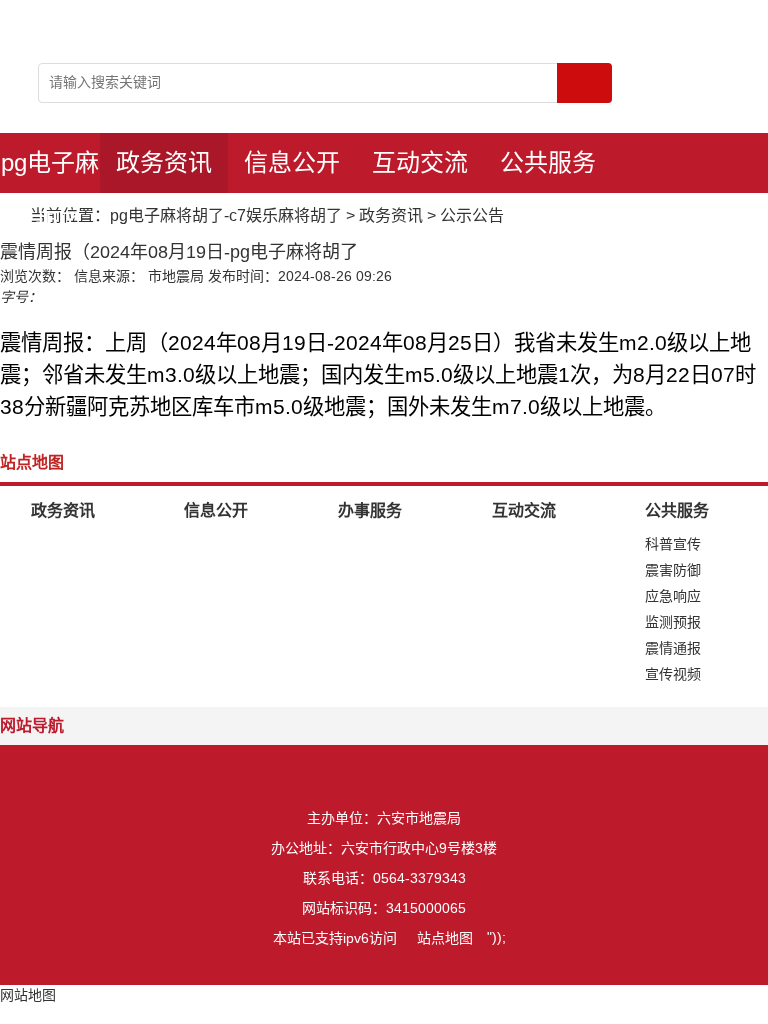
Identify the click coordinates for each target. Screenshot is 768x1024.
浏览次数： (35, 276)
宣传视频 (673, 674)
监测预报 (673, 622)
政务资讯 (164, 162)
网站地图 (28, 995)
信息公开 (292, 162)
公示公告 (472, 215)
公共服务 (548, 162)
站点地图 (445, 938)
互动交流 (420, 162)
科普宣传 (673, 544)
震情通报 (673, 648)
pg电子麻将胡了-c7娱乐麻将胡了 (50, 171)
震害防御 (673, 570)
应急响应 (673, 596)
